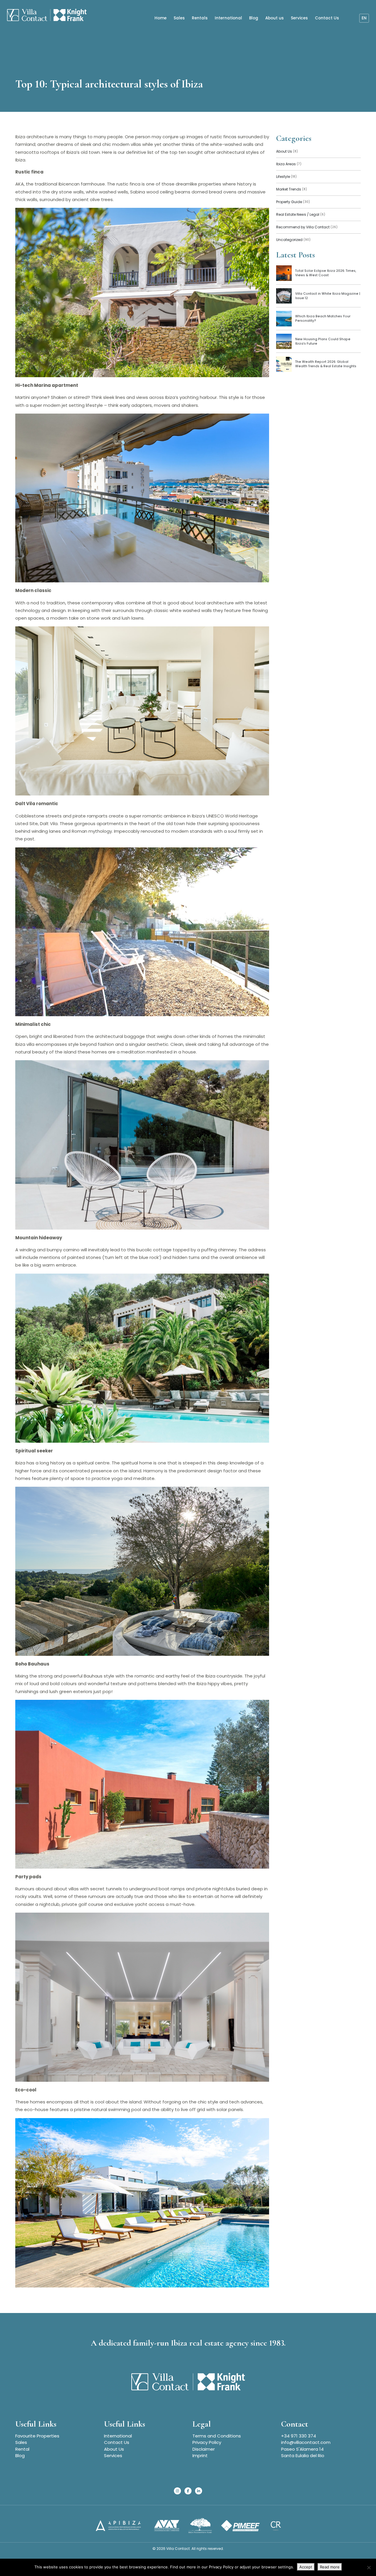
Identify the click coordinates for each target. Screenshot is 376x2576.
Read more (330, 2567)
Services (299, 18)
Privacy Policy (207, 2442)
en (364, 18)
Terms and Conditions (217, 2436)
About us (275, 18)
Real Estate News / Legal (301, 214)
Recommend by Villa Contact (307, 227)
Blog (254, 18)
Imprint (200, 2456)
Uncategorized (293, 240)
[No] (369, 2567)
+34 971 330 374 (299, 2436)
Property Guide (293, 202)
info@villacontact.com (306, 2442)
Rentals (200, 18)
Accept (306, 2567)
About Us (287, 151)
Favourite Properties (37, 2436)
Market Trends (292, 189)
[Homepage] (47, 16)
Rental (22, 2449)
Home (161, 18)
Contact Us (327, 18)
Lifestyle (286, 177)
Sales (179, 18)
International (228, 18)
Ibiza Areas (289, 164)
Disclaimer (204, 2449)
